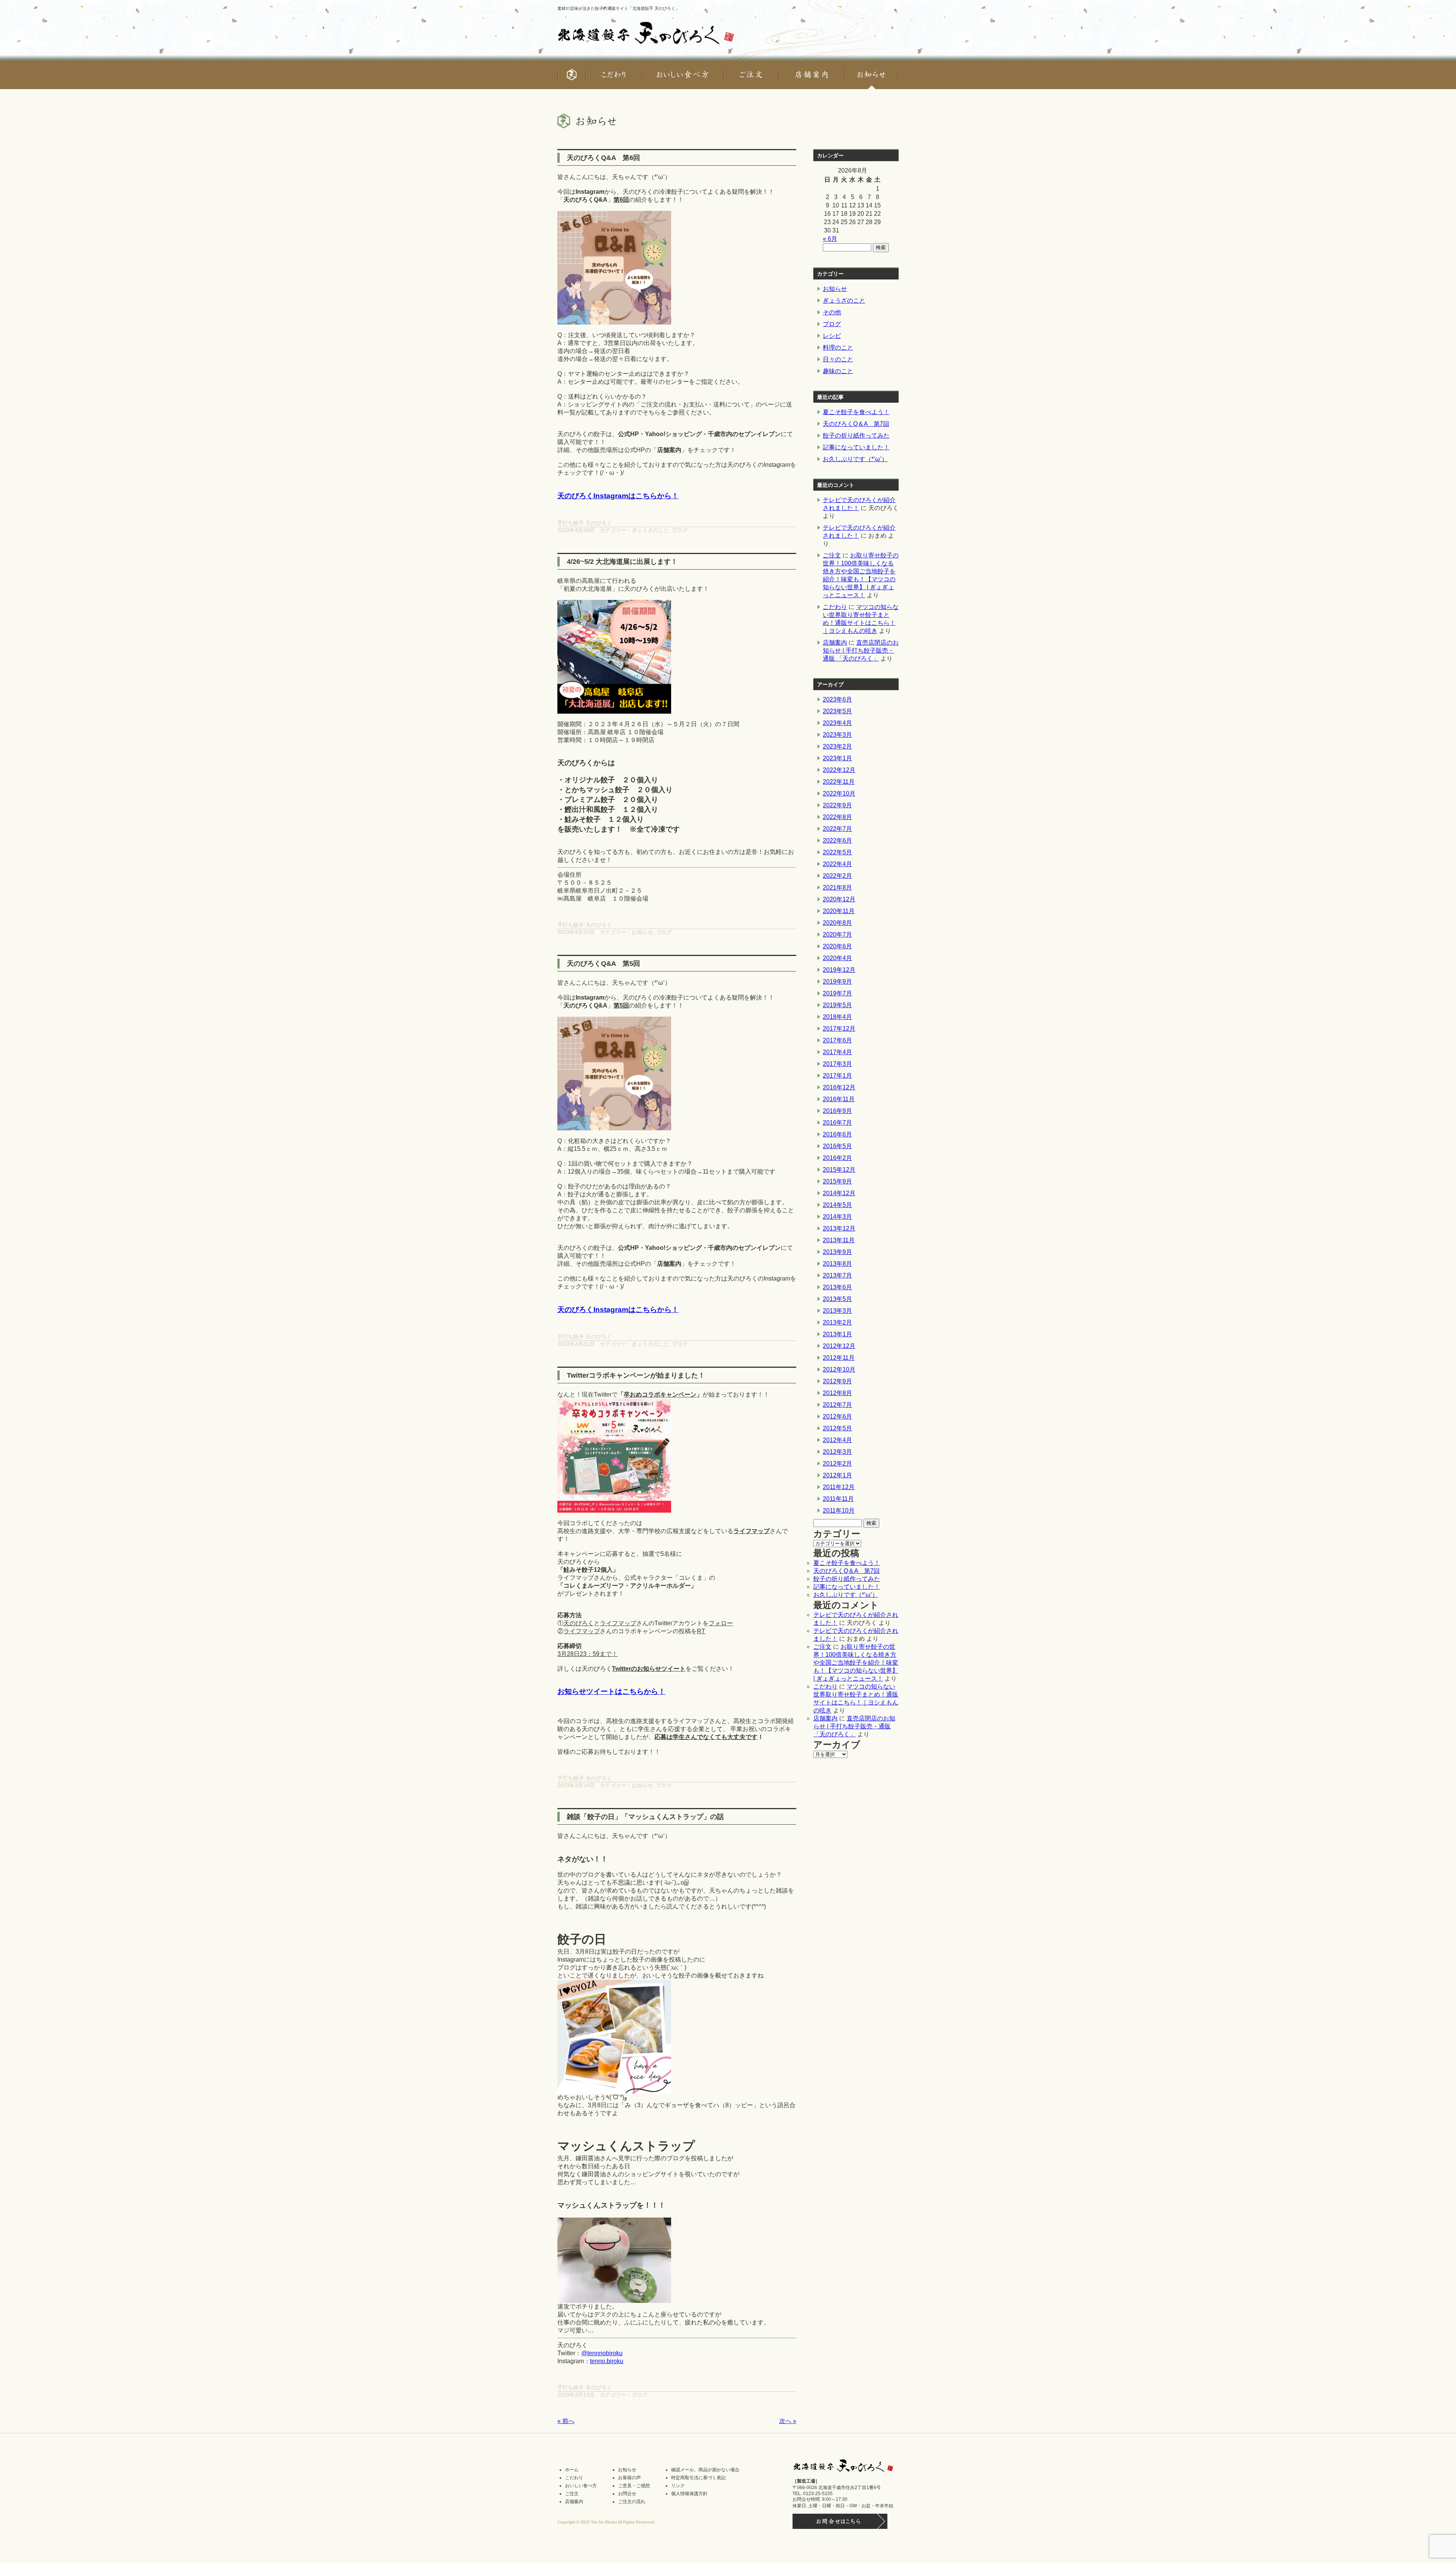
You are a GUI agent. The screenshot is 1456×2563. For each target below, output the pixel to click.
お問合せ (627, 2494)
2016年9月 (837, 1111)
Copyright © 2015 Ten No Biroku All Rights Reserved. (606, 2522)
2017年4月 (837, 1052)
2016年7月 (837, 1123)
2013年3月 (837, 1311)
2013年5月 (837, 1299)
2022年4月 (837, 864)
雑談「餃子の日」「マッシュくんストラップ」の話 (645, 1817)
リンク (678, 2486)
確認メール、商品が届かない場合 (705, 2470)
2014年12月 (839, 1193)
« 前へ (566, 2421)
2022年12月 (839, 770)
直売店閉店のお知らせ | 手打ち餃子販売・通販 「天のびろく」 (861, 651)
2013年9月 (837, 1252)
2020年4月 (837, 958)
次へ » (788, 2421)
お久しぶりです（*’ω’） (855, 459)
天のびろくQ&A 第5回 (603, 964)
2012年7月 (837, 1405)
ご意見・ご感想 (634, 2486)
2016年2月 (837, 1158)
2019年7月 (837, 993)
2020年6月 (837, 946)
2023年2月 (837, 746)
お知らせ (642, 932)
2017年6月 (837, 1040)
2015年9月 (837, 1181)
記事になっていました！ (856, 447)
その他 (832, 312)
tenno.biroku (607, 2361)
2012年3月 (837, 1452)
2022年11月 (839, 782)
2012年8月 (837, 1393)
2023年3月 (837, 735)
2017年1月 (837, 1076)
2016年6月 (837, 1134)
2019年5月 (837, 1005)
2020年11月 (839, 911)
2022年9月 (837, 805)
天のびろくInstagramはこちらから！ (618, 496)
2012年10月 (839, 1369)
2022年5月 (837, 852)
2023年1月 (837, 758)
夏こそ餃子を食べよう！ (856, 412)
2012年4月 (837, 1440)
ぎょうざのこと (650, 530)
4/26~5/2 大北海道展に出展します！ (622, 562)
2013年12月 (839, 1228)
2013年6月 (837, 1287)
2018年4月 (837, 1017)
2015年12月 (839, 1170)
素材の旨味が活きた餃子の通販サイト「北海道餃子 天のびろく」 (618, 8)
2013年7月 (837, 1275)
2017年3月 (837, 1064)
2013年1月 (837, 1334)
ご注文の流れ (632, 2502)
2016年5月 (837, 1146)
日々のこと (838, 359)
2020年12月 (839, 899)
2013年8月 (837, 1264)
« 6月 (830, 239)
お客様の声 (629, 2478)
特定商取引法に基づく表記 (698, 2478)
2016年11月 (839, 1099)
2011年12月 (839, 1487)
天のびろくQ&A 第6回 (603, 158)
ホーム (572, 2470)
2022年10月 (839, 793)
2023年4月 (837, 723)
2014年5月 (837, 1205)
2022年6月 (837, 840)
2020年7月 (837, 935)
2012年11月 (839, 1358)
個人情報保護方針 (689, 2494)
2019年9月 (837, 982)
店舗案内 (835, 643)
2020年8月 (837, 923)
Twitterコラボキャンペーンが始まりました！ (636, 1375)
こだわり (835, 607)
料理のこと (838, 348)
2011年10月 (839, 1511)
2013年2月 (837, 1322)
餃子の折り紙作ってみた (856, 436)
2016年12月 (839, 1087)
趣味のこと (838, 371)
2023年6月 (837, 699)
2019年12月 (839, 970)
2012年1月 (837, 1475)
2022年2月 (837, 876)
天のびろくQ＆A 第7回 (856, 424)
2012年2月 (837, 1464)
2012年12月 (839, 1346)
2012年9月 (837, 1381)
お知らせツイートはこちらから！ (611, 1691)
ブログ (680, 530)
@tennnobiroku (602, 2353)
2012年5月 (837, 1428)
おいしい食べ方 (581, 2486)
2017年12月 (839, 1029)
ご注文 (832, 555)
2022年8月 (837, 817)
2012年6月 (837, 1416)
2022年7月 (837, 829)
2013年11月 (839, 1240)
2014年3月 (837, 1217)
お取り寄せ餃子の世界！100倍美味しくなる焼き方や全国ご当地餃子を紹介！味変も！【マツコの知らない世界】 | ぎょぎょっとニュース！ (856, 1663)
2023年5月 (837, 711)
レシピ (832, 336)
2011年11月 (838, 1499)
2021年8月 (837, 888)
